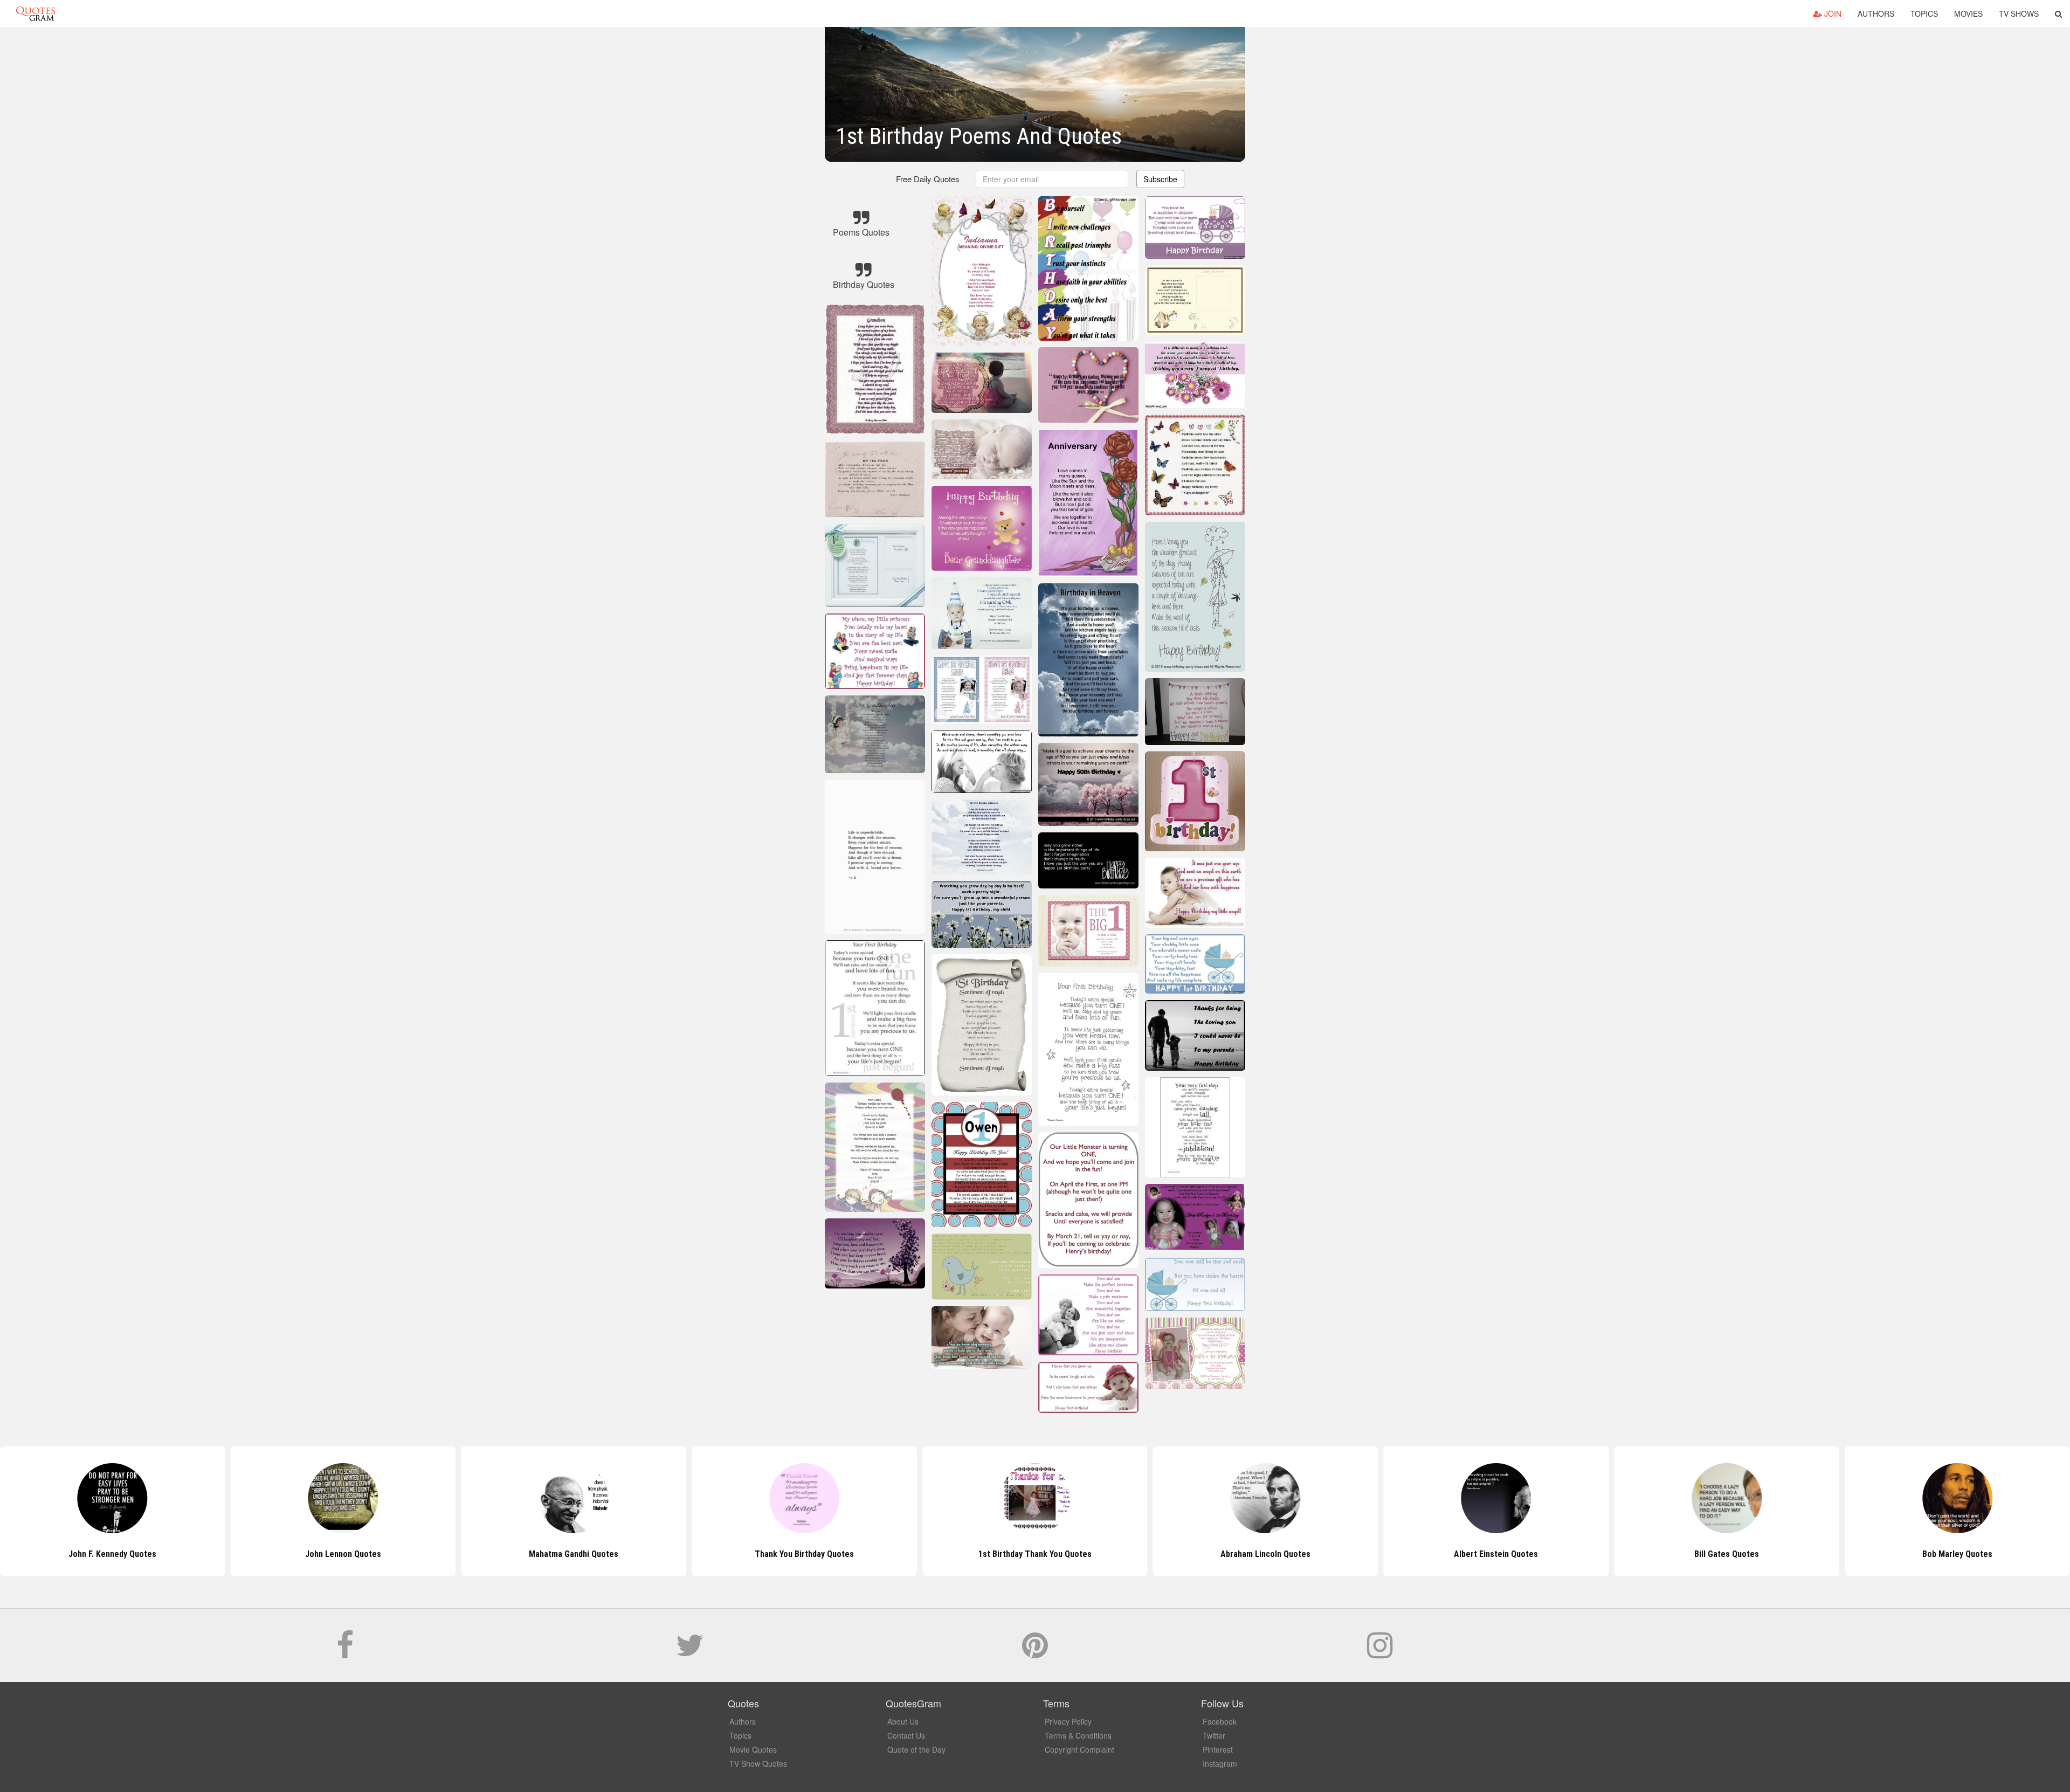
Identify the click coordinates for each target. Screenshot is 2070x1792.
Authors (1876, 13)
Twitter (1214, 1735)
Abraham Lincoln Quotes (1035, 1554)
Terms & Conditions (1078, 1735)
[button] (2058, 13)
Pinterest (1218, 1749)
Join (1832, 13)
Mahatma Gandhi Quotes (343, 1554)
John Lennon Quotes (112, 1554)
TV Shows (2019, 13)
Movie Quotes (753, 1749)
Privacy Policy (1068, 1721)
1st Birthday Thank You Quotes (804, 1554)
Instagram (1220, 1763)
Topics (1924, 13)
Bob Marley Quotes (1727, 1554)
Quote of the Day (916, 1749)
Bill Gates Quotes (1496, 1554)
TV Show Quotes (758, 1763)
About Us (903, 1721)
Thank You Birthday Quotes (574, 1554)
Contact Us (906, 1735)
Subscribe (1160, 179)
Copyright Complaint (1079, 1749)
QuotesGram (36, 13)
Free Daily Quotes (928, 179)
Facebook (1220, 1721)
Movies (1968, 13)
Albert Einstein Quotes (1266, 1554)
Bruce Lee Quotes (1957, 1554)
